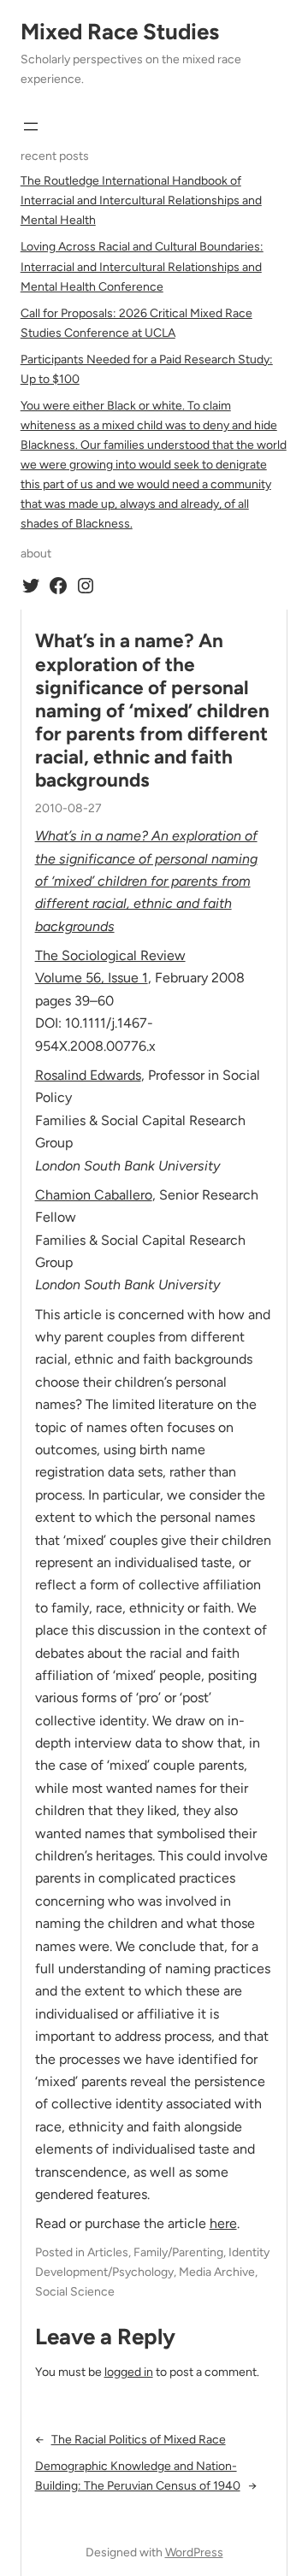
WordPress (194, 2552)
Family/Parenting (178, 2252)
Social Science (75, 2292)
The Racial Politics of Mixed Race (139, 2440)
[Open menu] (31, 127)
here (223, 2223)
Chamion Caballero (94, 1195)
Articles (108, 2252)
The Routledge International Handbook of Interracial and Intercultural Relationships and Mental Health (141, 200)
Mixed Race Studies (120, 32)
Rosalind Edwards (88, 1075)
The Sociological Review (110, 955)
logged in (129, 2372)
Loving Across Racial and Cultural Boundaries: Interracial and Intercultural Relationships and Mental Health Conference (142, 266)
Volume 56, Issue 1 (92, 978)
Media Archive (217, 2272)
